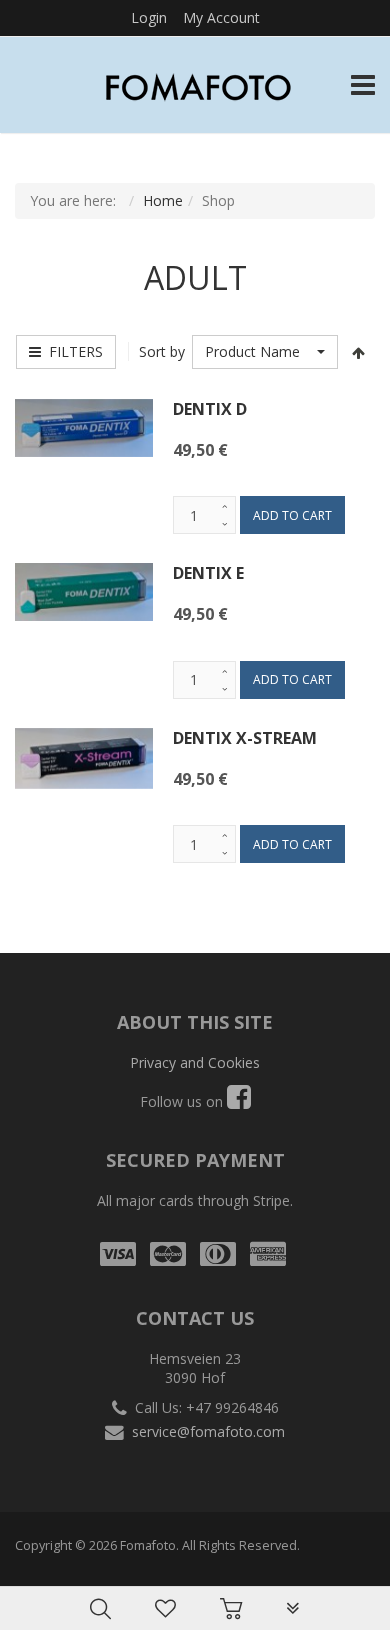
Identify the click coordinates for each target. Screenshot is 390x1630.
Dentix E (208, 573)
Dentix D (210, 409)
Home (163, 200)
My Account (221, 17)
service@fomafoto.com (208, 1431)
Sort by (162, 351)
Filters (72, 351)
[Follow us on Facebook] (239, 1101)
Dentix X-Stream (245, 738)
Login (149, 17)
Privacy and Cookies (195, 1062)
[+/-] (358, 352)
